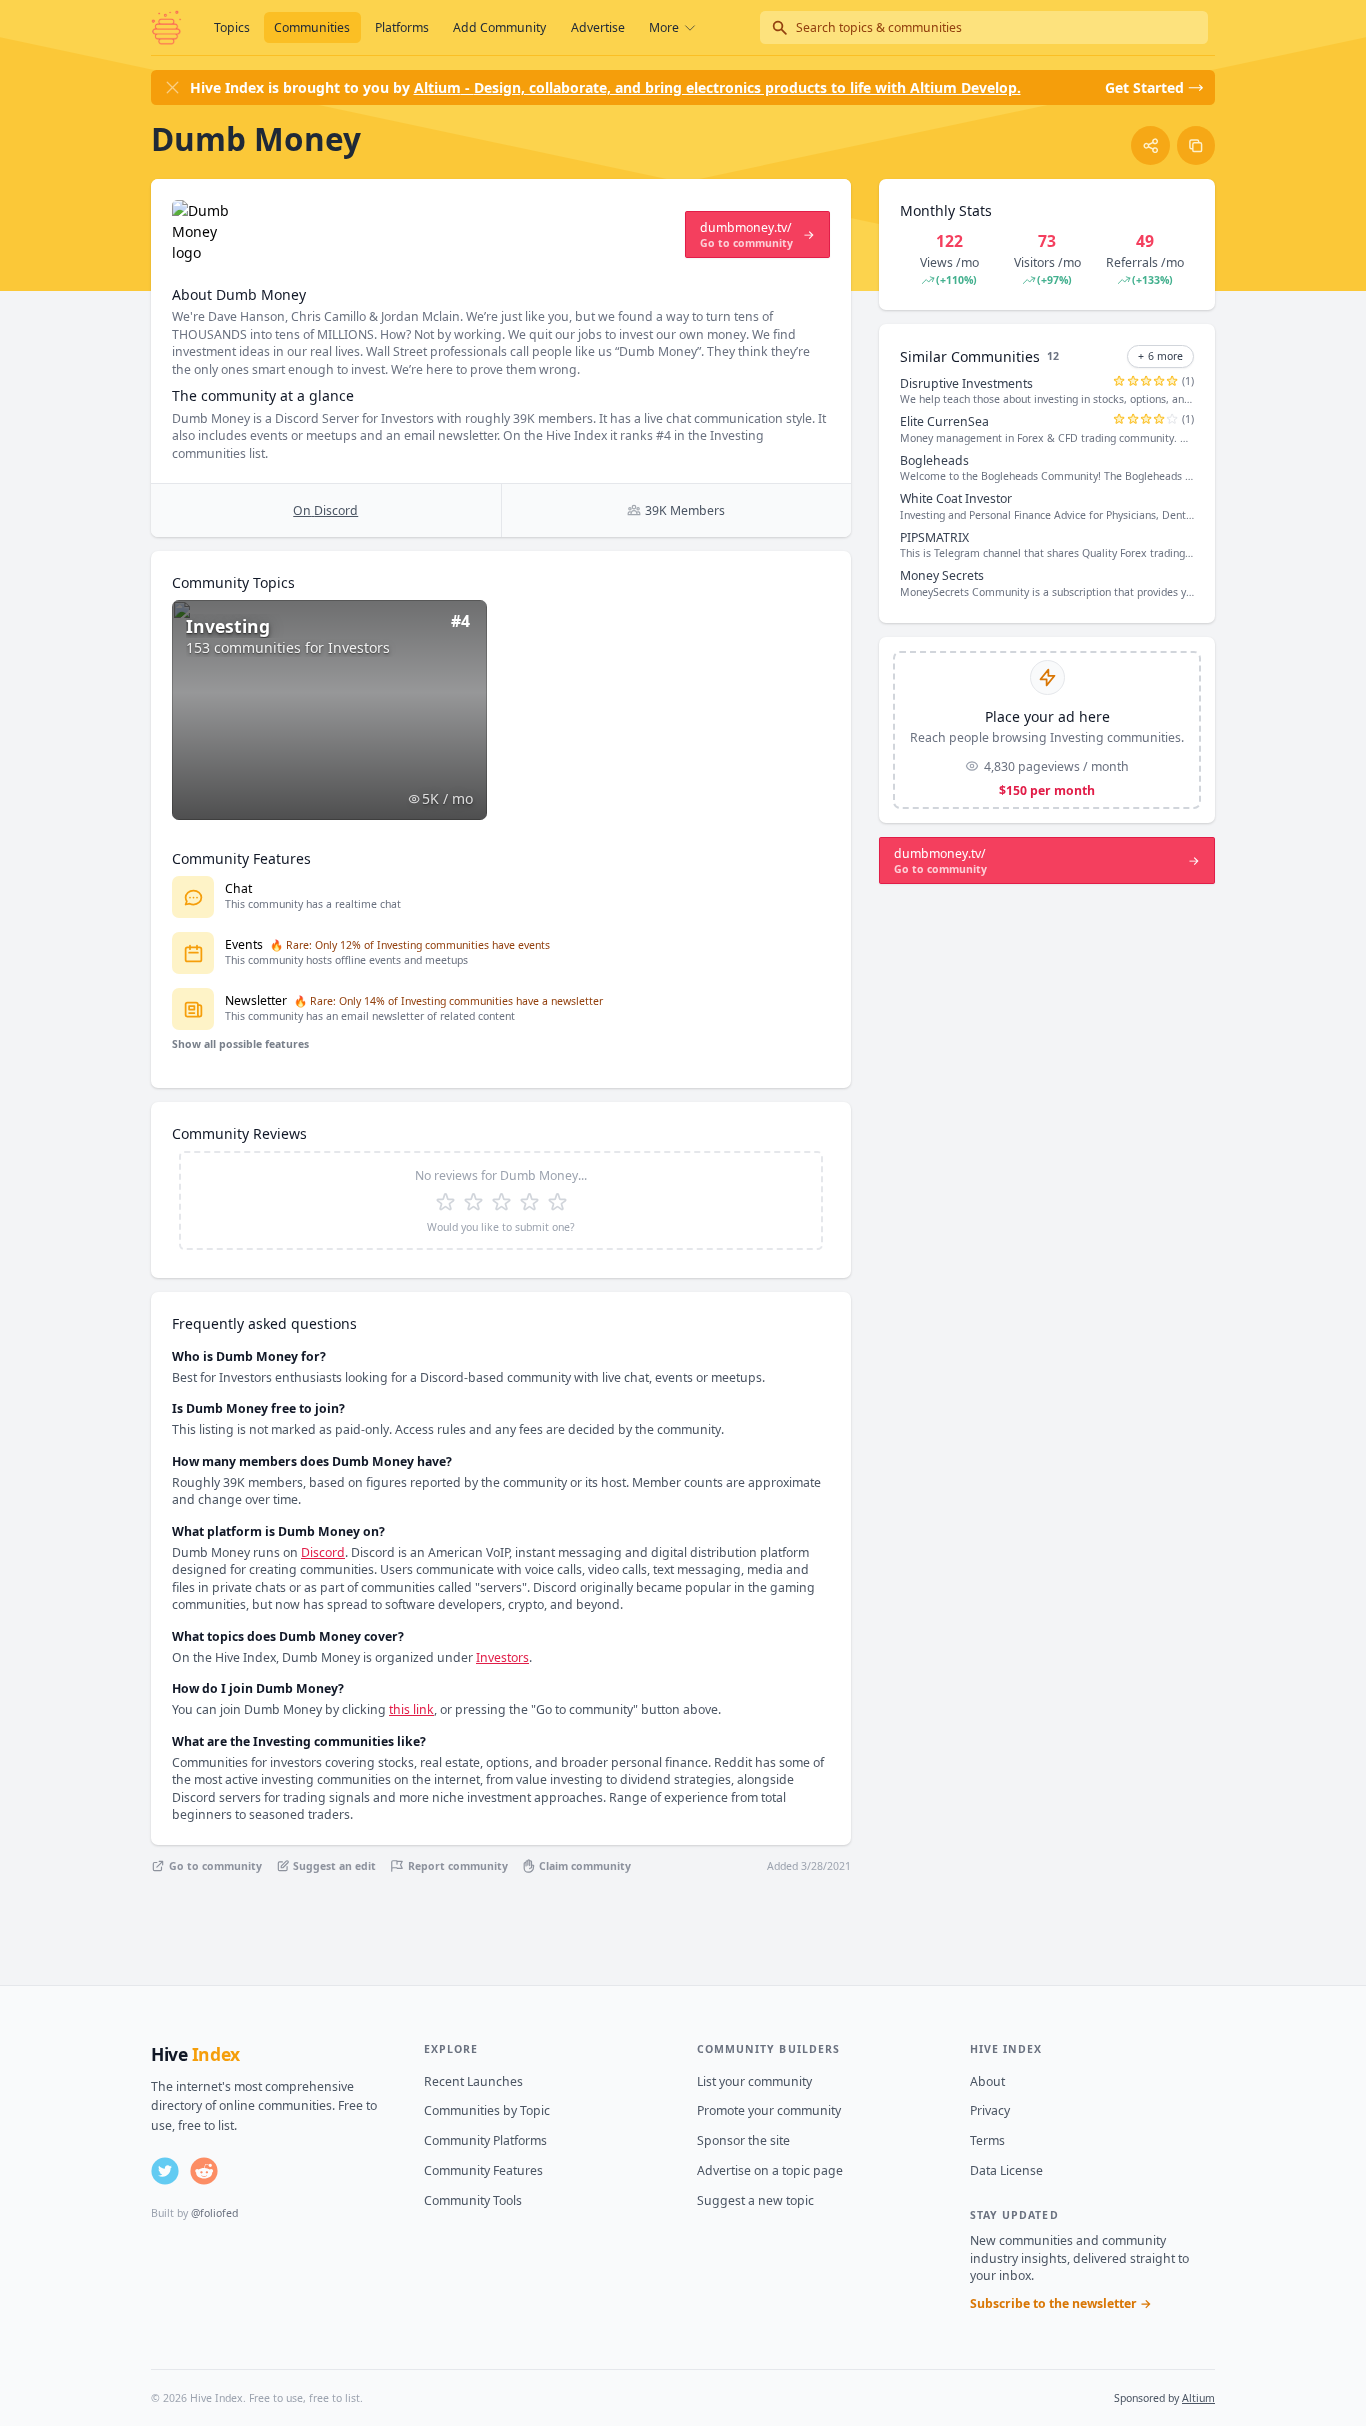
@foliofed (214, 2213)
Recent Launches (473, 2081)
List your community (754, 2081)
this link (411, 1709)
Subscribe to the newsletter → (1061, 2303)
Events (244, 944)
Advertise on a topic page (770, 2170)
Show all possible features (240, 1044)
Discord (323, 1552)
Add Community (499, 27)
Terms (987, 2140)
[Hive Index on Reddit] (204, 2171)
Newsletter (256, 1000)
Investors (502, 1657)
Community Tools (473, 2200)
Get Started (1144, 87)
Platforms (402, 27)
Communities (312, 27)
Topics (232, 27)
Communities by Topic (487, 2110)
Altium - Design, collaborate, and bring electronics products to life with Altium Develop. (717, 87)
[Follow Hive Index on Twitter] (165, 2171)
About (987, 2081)
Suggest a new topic (755, 2200)
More (664, 27)
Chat (238, 888)
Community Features (483, 2170)
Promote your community (769, 2110)
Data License (1006, 2170)
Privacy (990, 2110)
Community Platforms (485, 2140)
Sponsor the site (743, 2140)
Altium (1198, 2398)
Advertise (598, 27)
